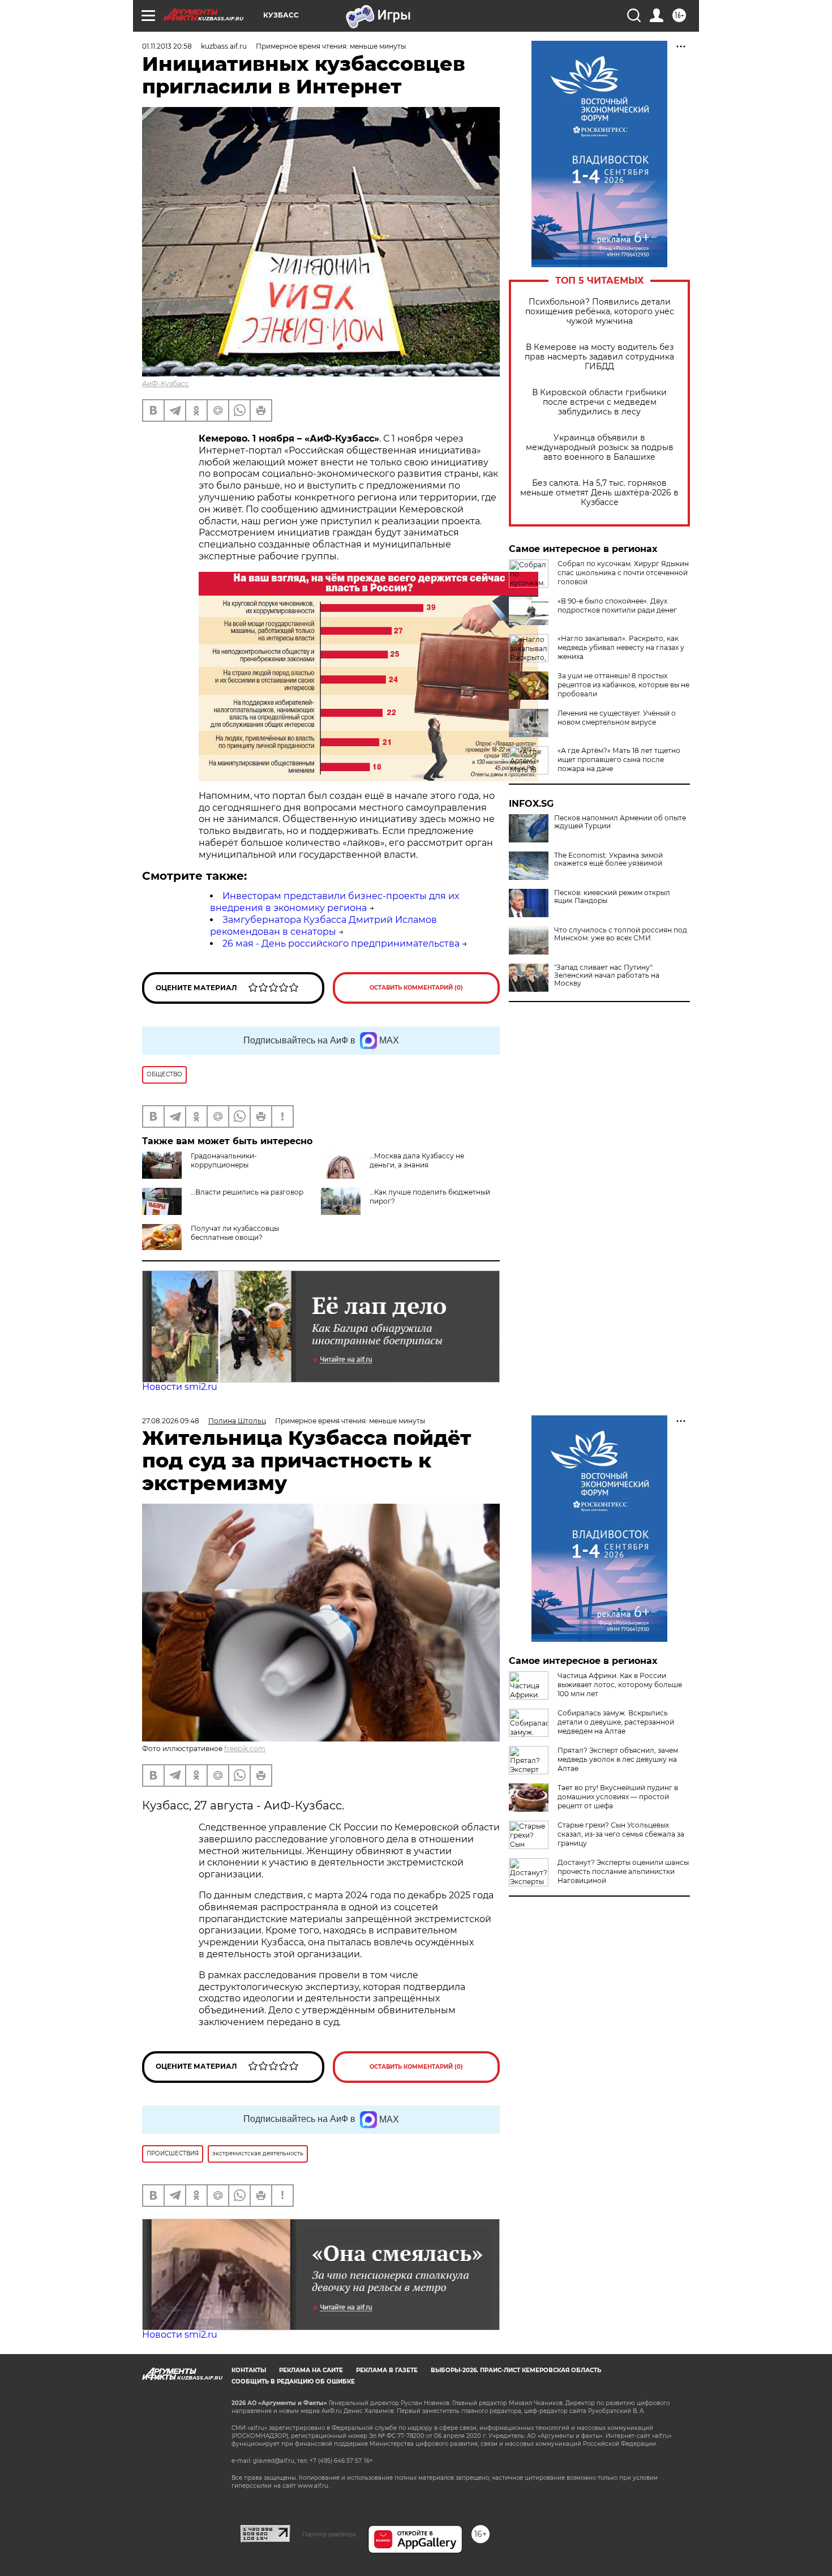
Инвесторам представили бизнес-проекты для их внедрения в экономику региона (334, 902)
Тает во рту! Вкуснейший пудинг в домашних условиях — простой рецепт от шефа (618, 1797)
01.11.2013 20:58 (167, 46)
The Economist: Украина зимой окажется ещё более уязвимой (608, 859)
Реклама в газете (387, 2370)
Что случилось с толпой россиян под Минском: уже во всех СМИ (621, 934)
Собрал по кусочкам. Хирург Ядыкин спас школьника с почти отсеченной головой (623, 573)
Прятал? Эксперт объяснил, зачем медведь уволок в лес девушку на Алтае (618, 1759)
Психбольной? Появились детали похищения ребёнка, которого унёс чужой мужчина (600, 312)
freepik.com (245, 1749)
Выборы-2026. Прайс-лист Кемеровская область (516, 2370)
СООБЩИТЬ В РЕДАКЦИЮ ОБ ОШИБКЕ (293, 2382)
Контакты (249, 2370)
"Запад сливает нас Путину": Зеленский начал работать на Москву (607, 975)
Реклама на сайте (311, 2370)
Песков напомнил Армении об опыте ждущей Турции (620, 822)
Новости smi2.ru (180, 1387)
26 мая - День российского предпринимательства (341, 943)
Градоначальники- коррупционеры (224, 1160)
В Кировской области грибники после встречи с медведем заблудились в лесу (599, 402)
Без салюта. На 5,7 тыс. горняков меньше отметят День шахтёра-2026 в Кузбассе (599, 493)
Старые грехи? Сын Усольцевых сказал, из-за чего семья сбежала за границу (621, 1834)
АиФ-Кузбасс (166, 384)
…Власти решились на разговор (247, 1192)
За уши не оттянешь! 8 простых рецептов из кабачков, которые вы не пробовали (623, 685)
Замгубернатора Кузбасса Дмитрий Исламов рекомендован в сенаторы (323, 926)
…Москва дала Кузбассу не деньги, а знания (417, 1160)
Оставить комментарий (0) (416, 988)
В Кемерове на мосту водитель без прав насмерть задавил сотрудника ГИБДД (599, 357)
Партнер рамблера (329, 2534)
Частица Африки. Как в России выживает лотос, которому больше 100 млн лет (620, 1685)
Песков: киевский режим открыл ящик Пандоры (612, 897)
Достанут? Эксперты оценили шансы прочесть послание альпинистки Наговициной (623, 1871)
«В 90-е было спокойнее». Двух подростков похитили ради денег (617, 606)
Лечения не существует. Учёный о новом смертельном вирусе (617, 718)
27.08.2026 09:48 (171, 1421)
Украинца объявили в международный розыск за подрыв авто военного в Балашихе (600, 448)
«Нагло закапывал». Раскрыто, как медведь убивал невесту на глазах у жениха (621, 647)
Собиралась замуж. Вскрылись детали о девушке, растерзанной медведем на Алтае (616, 1722)
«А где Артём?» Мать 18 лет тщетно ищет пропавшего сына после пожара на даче (619, 759)
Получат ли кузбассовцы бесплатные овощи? (235, 1233)
